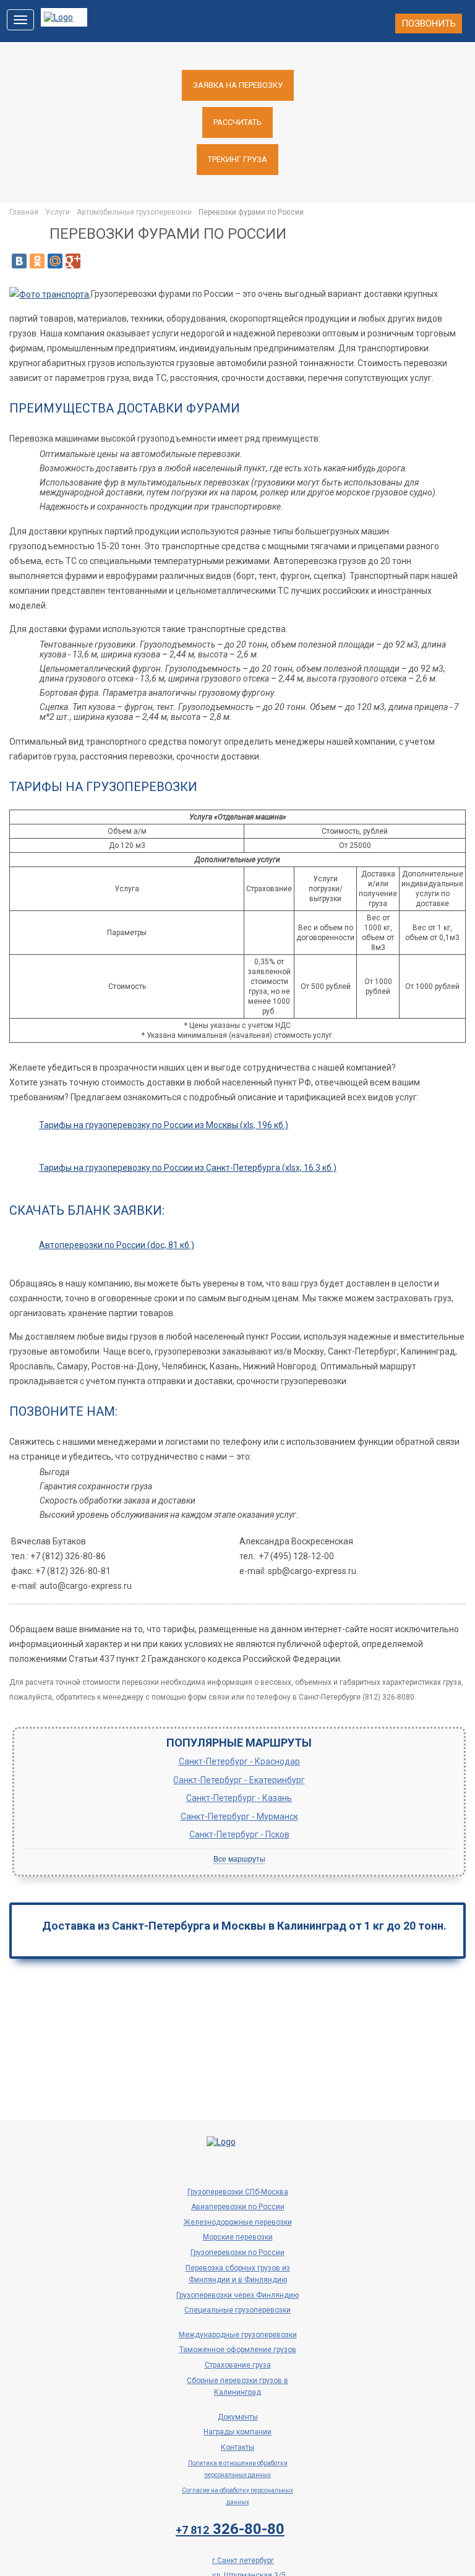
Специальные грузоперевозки (237, 2310)
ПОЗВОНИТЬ (429, 24)
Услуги (58, 212)
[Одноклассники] (37, 261)
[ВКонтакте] (19, 261)
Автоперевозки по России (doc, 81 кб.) (117, 1245)
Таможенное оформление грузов (238, 2350)
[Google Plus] (73, 261)
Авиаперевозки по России (238, 2207)
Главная (24, 212)
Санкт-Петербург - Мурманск (239, 1816)
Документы (238, 2417)
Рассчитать (237, 122)
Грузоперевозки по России (237, 2253)
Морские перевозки (238, 2237)
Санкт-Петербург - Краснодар (239, 1761)
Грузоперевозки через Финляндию (237, 2295)
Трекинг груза (237, 159)
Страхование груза (238, 2365)
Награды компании (237, 2432)
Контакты (237, 2447)
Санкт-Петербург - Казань (239, 1798)
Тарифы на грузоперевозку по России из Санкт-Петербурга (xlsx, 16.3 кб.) (188, 1168)
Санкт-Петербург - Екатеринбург (239, 1780)
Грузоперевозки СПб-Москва (238, 2192)
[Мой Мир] (55, 261)
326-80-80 (230, 2529)
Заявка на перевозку (238, 85)
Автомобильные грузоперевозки (134, 212)
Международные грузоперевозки (238, 2335)
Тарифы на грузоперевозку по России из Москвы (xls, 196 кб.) (164, 1125)
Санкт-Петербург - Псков (239, 1834)
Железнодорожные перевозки (238, 2222)
